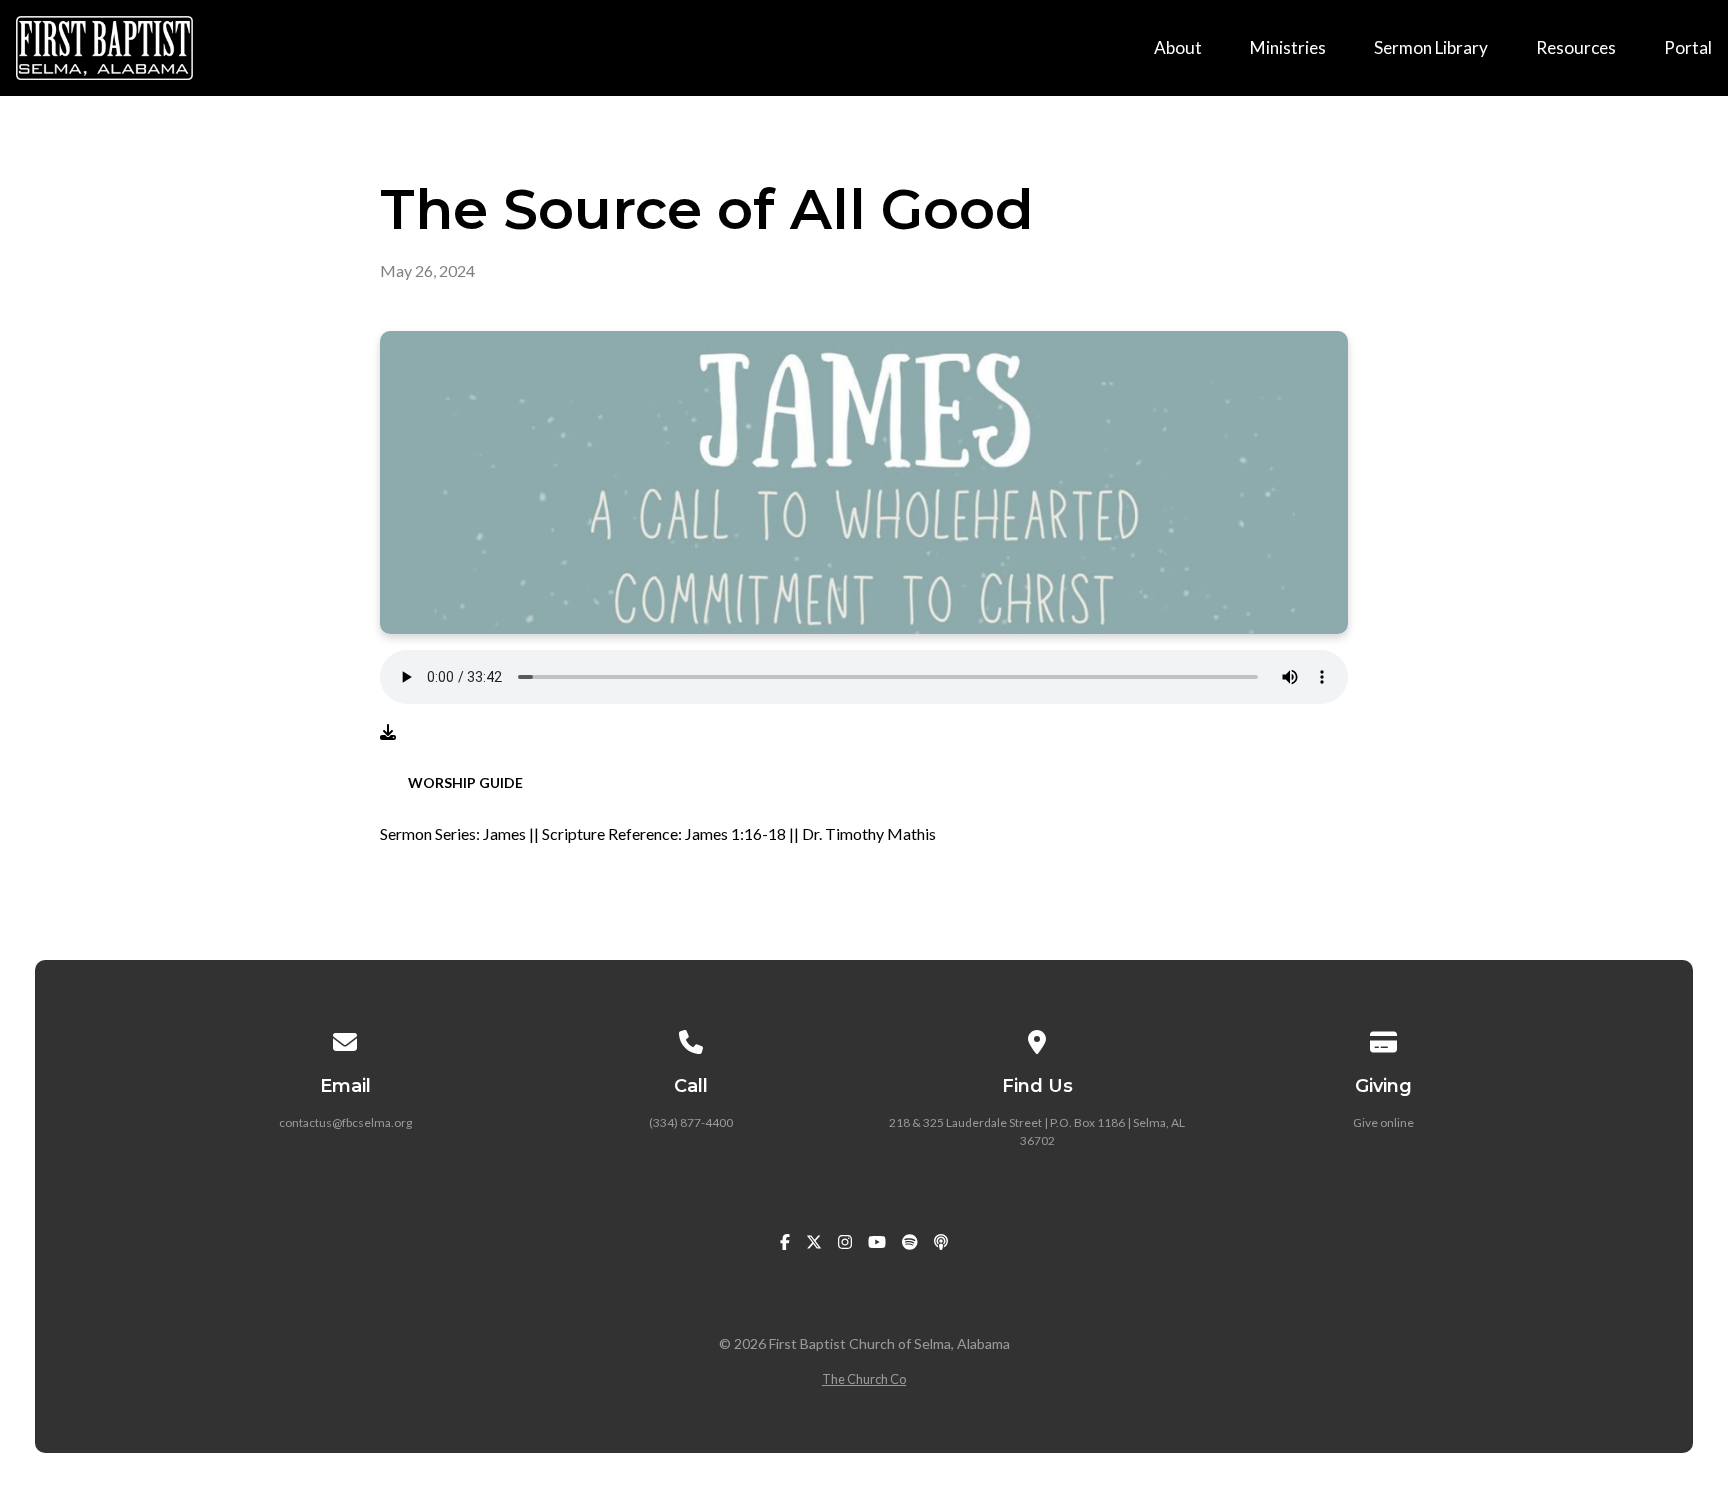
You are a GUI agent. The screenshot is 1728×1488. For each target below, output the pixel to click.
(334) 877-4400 (691, 1122)
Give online (1383, 1122)
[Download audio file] (388, 732)
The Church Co (864, 1379)
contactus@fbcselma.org (345, 1122)
